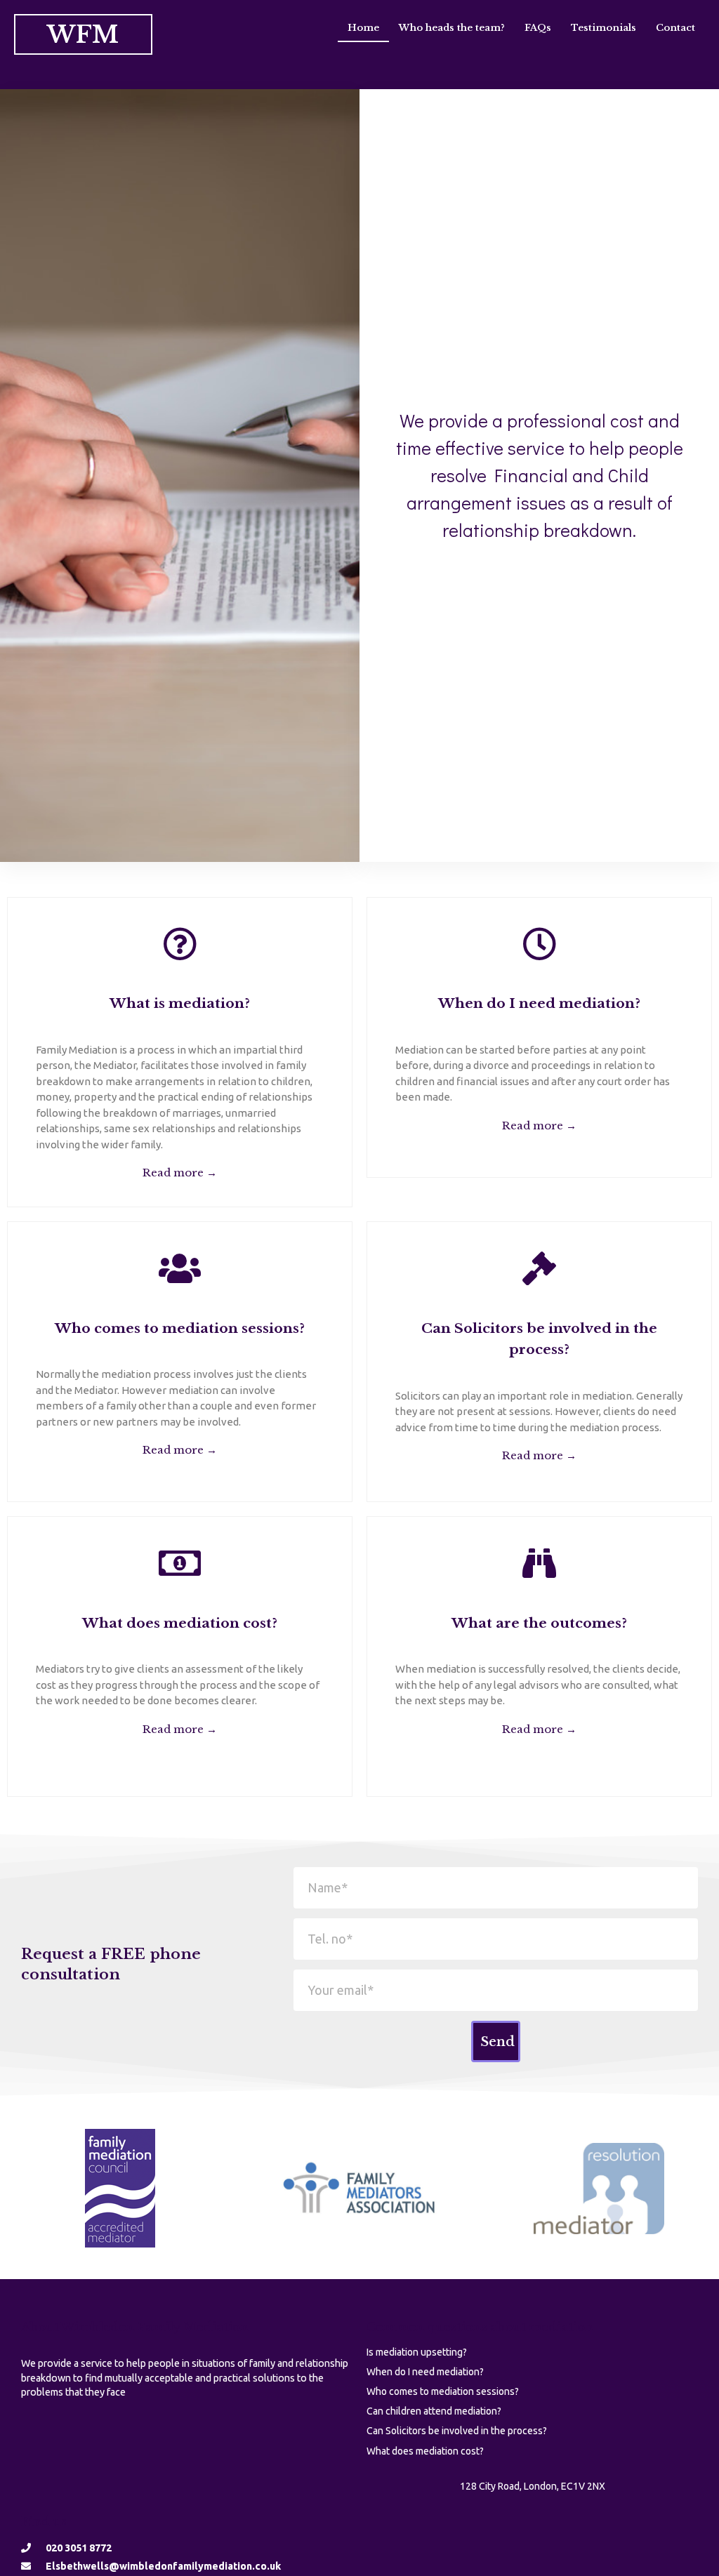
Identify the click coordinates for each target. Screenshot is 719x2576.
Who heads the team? (452, 28)
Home (363, 28)
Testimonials (603, 28)
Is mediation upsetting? (417, 2352)
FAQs (538, 28)
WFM (83, 34)
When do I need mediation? (425, 2372)
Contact (675, 28)
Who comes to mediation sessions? (443, 2391)
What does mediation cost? (425, 2451)
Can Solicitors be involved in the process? (457, 2431)
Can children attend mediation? (434, 2411)
